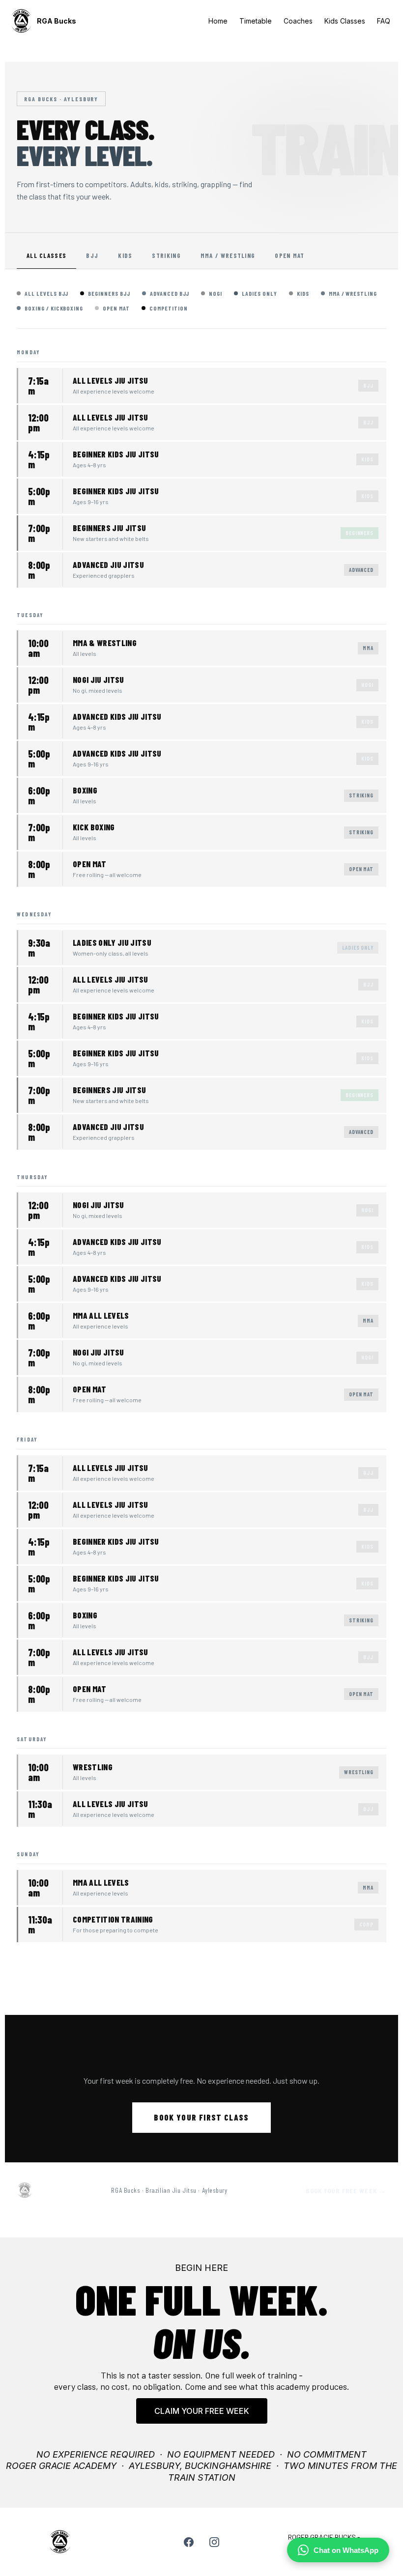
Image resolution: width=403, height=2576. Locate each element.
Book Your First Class (201, 2117)
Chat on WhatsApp (346, 2550)
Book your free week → (346, 2191)
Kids (125, 255)
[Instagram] (214, 2542)
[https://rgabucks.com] (21, 21)
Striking (166, 255)
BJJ (92, 255)
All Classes (46, 255)
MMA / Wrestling (228, 255)
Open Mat (289, 255)
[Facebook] (189, 2542)
